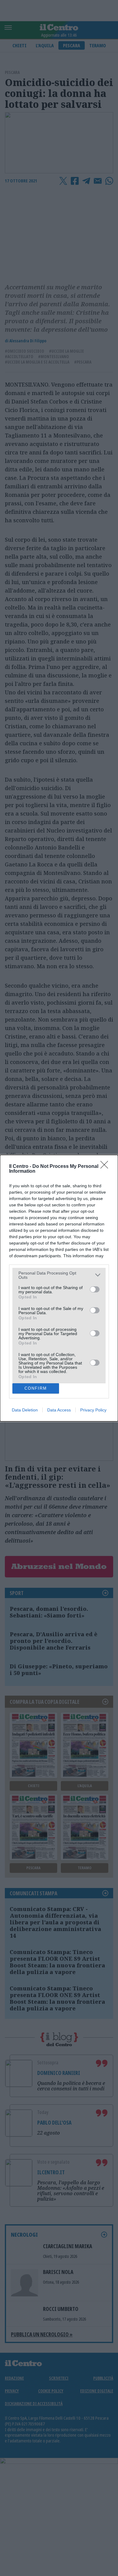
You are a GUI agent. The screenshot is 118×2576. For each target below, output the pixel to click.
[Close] (106, 1167)
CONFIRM (36, 1388)
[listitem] (59, 1275)
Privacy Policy (93, 1410)
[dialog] (59, 1288)
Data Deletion (25, 1410)
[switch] (95, 1289)
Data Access (59, 1410)
